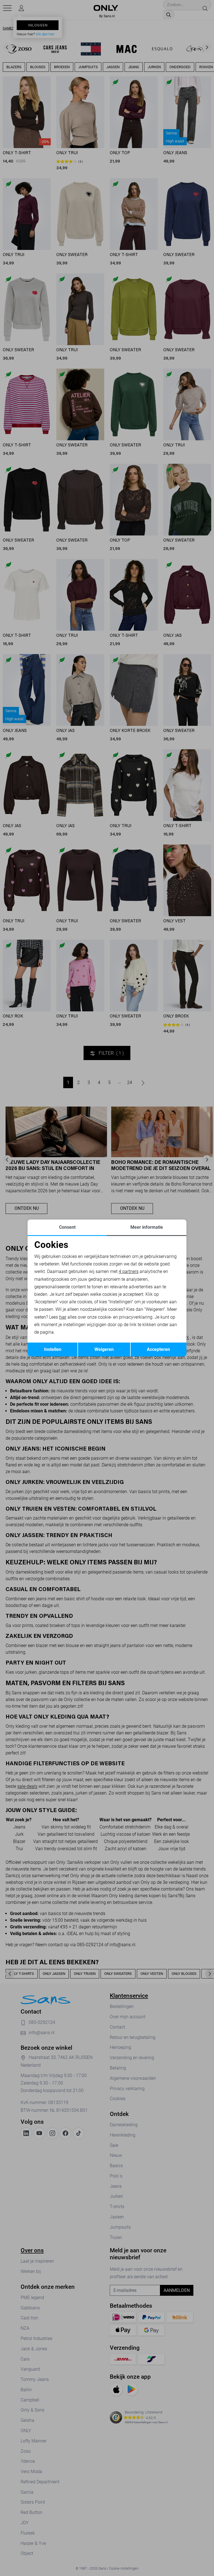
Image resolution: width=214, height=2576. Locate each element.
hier (63, 1317)
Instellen (53, 1349)
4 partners (129, 1271)
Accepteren (158, 1349)
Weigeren (104, 1349)
